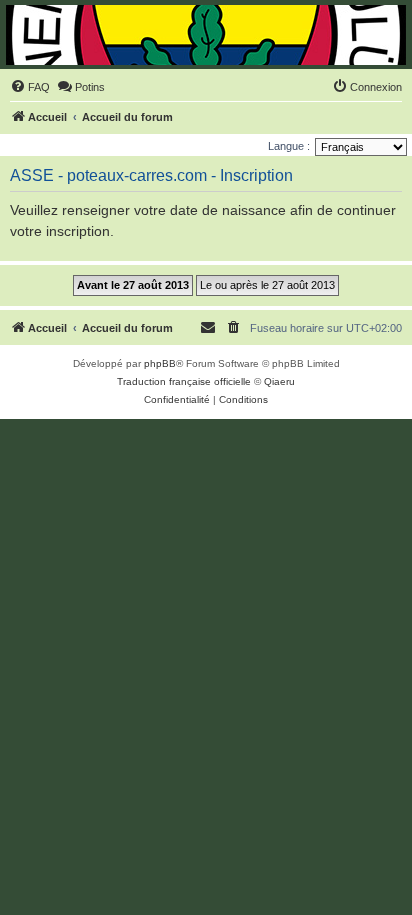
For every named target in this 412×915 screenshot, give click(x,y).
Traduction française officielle (184, 381)
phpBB (160, 363)
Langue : (289, 146)
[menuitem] (30, 87)
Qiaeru (279, 381)
